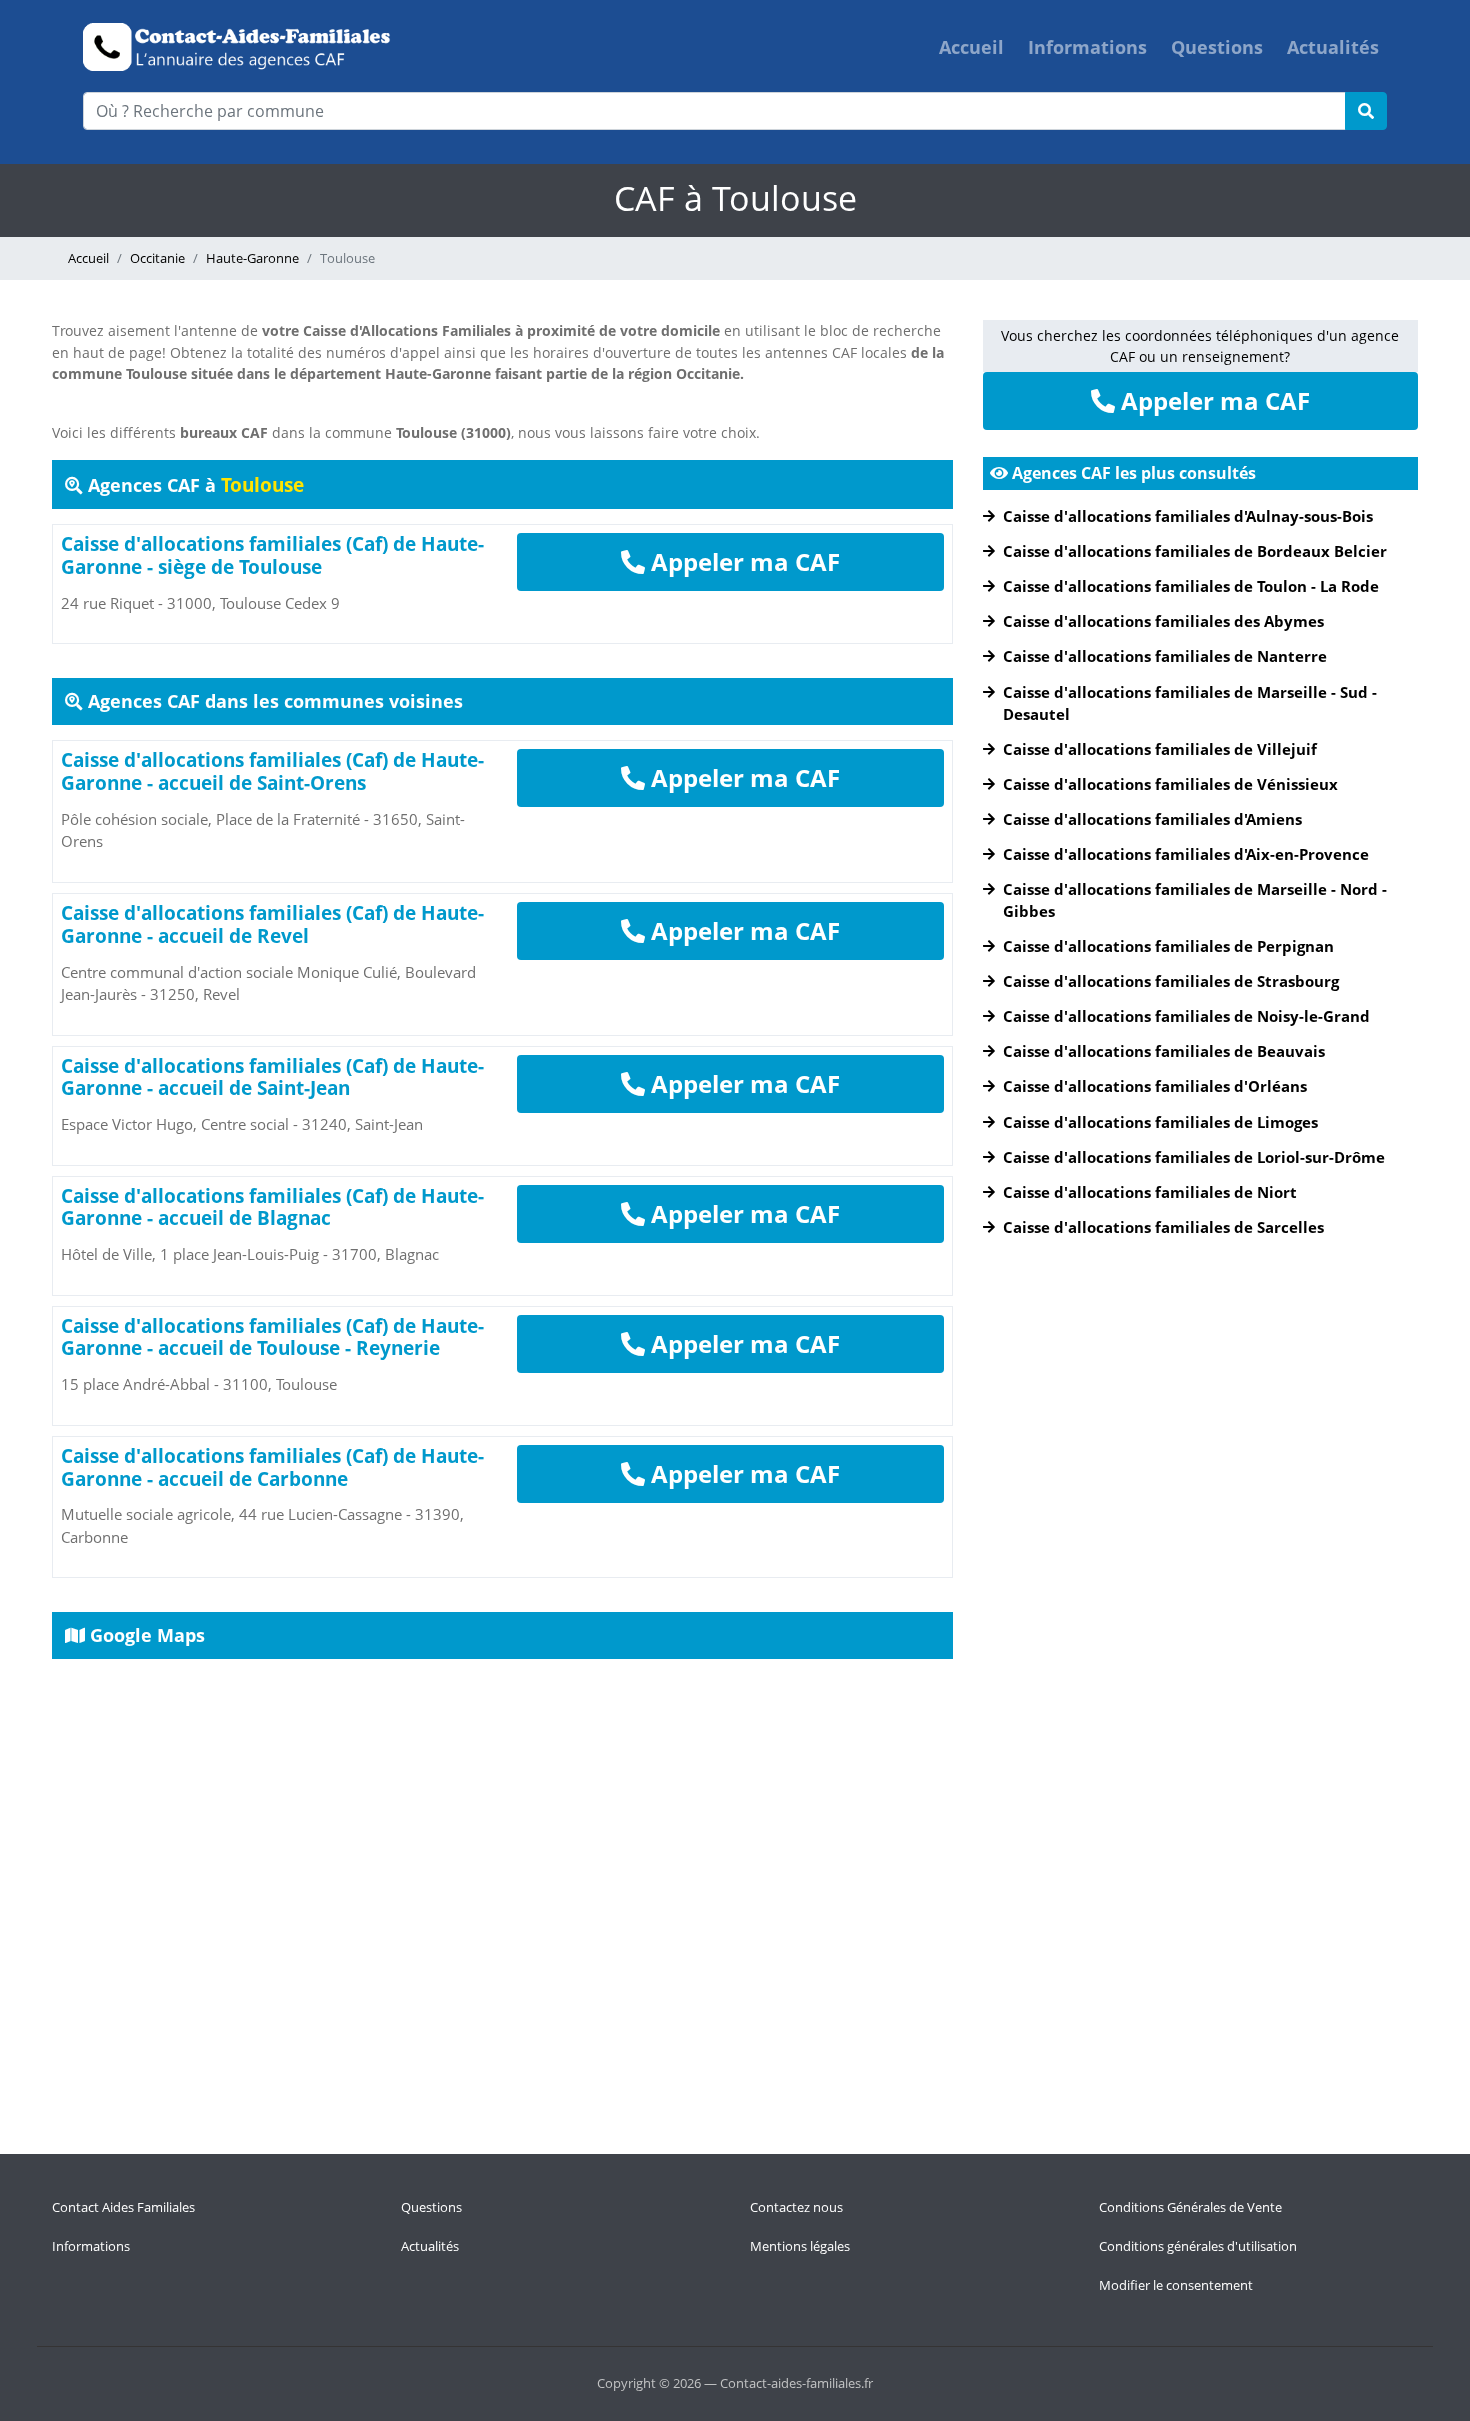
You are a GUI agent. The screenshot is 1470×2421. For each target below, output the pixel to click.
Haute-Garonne (252, 258)
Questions (1217, 47)
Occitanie (157, 258)
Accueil (971, 47)
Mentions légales (800, 2246)
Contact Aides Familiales (123, 2207)
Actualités (1333, 47)
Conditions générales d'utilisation (1198, 2246)
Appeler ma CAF (742, 561)
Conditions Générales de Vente (1190, 2207)
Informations (1087, 47)
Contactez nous (796, 2207)
